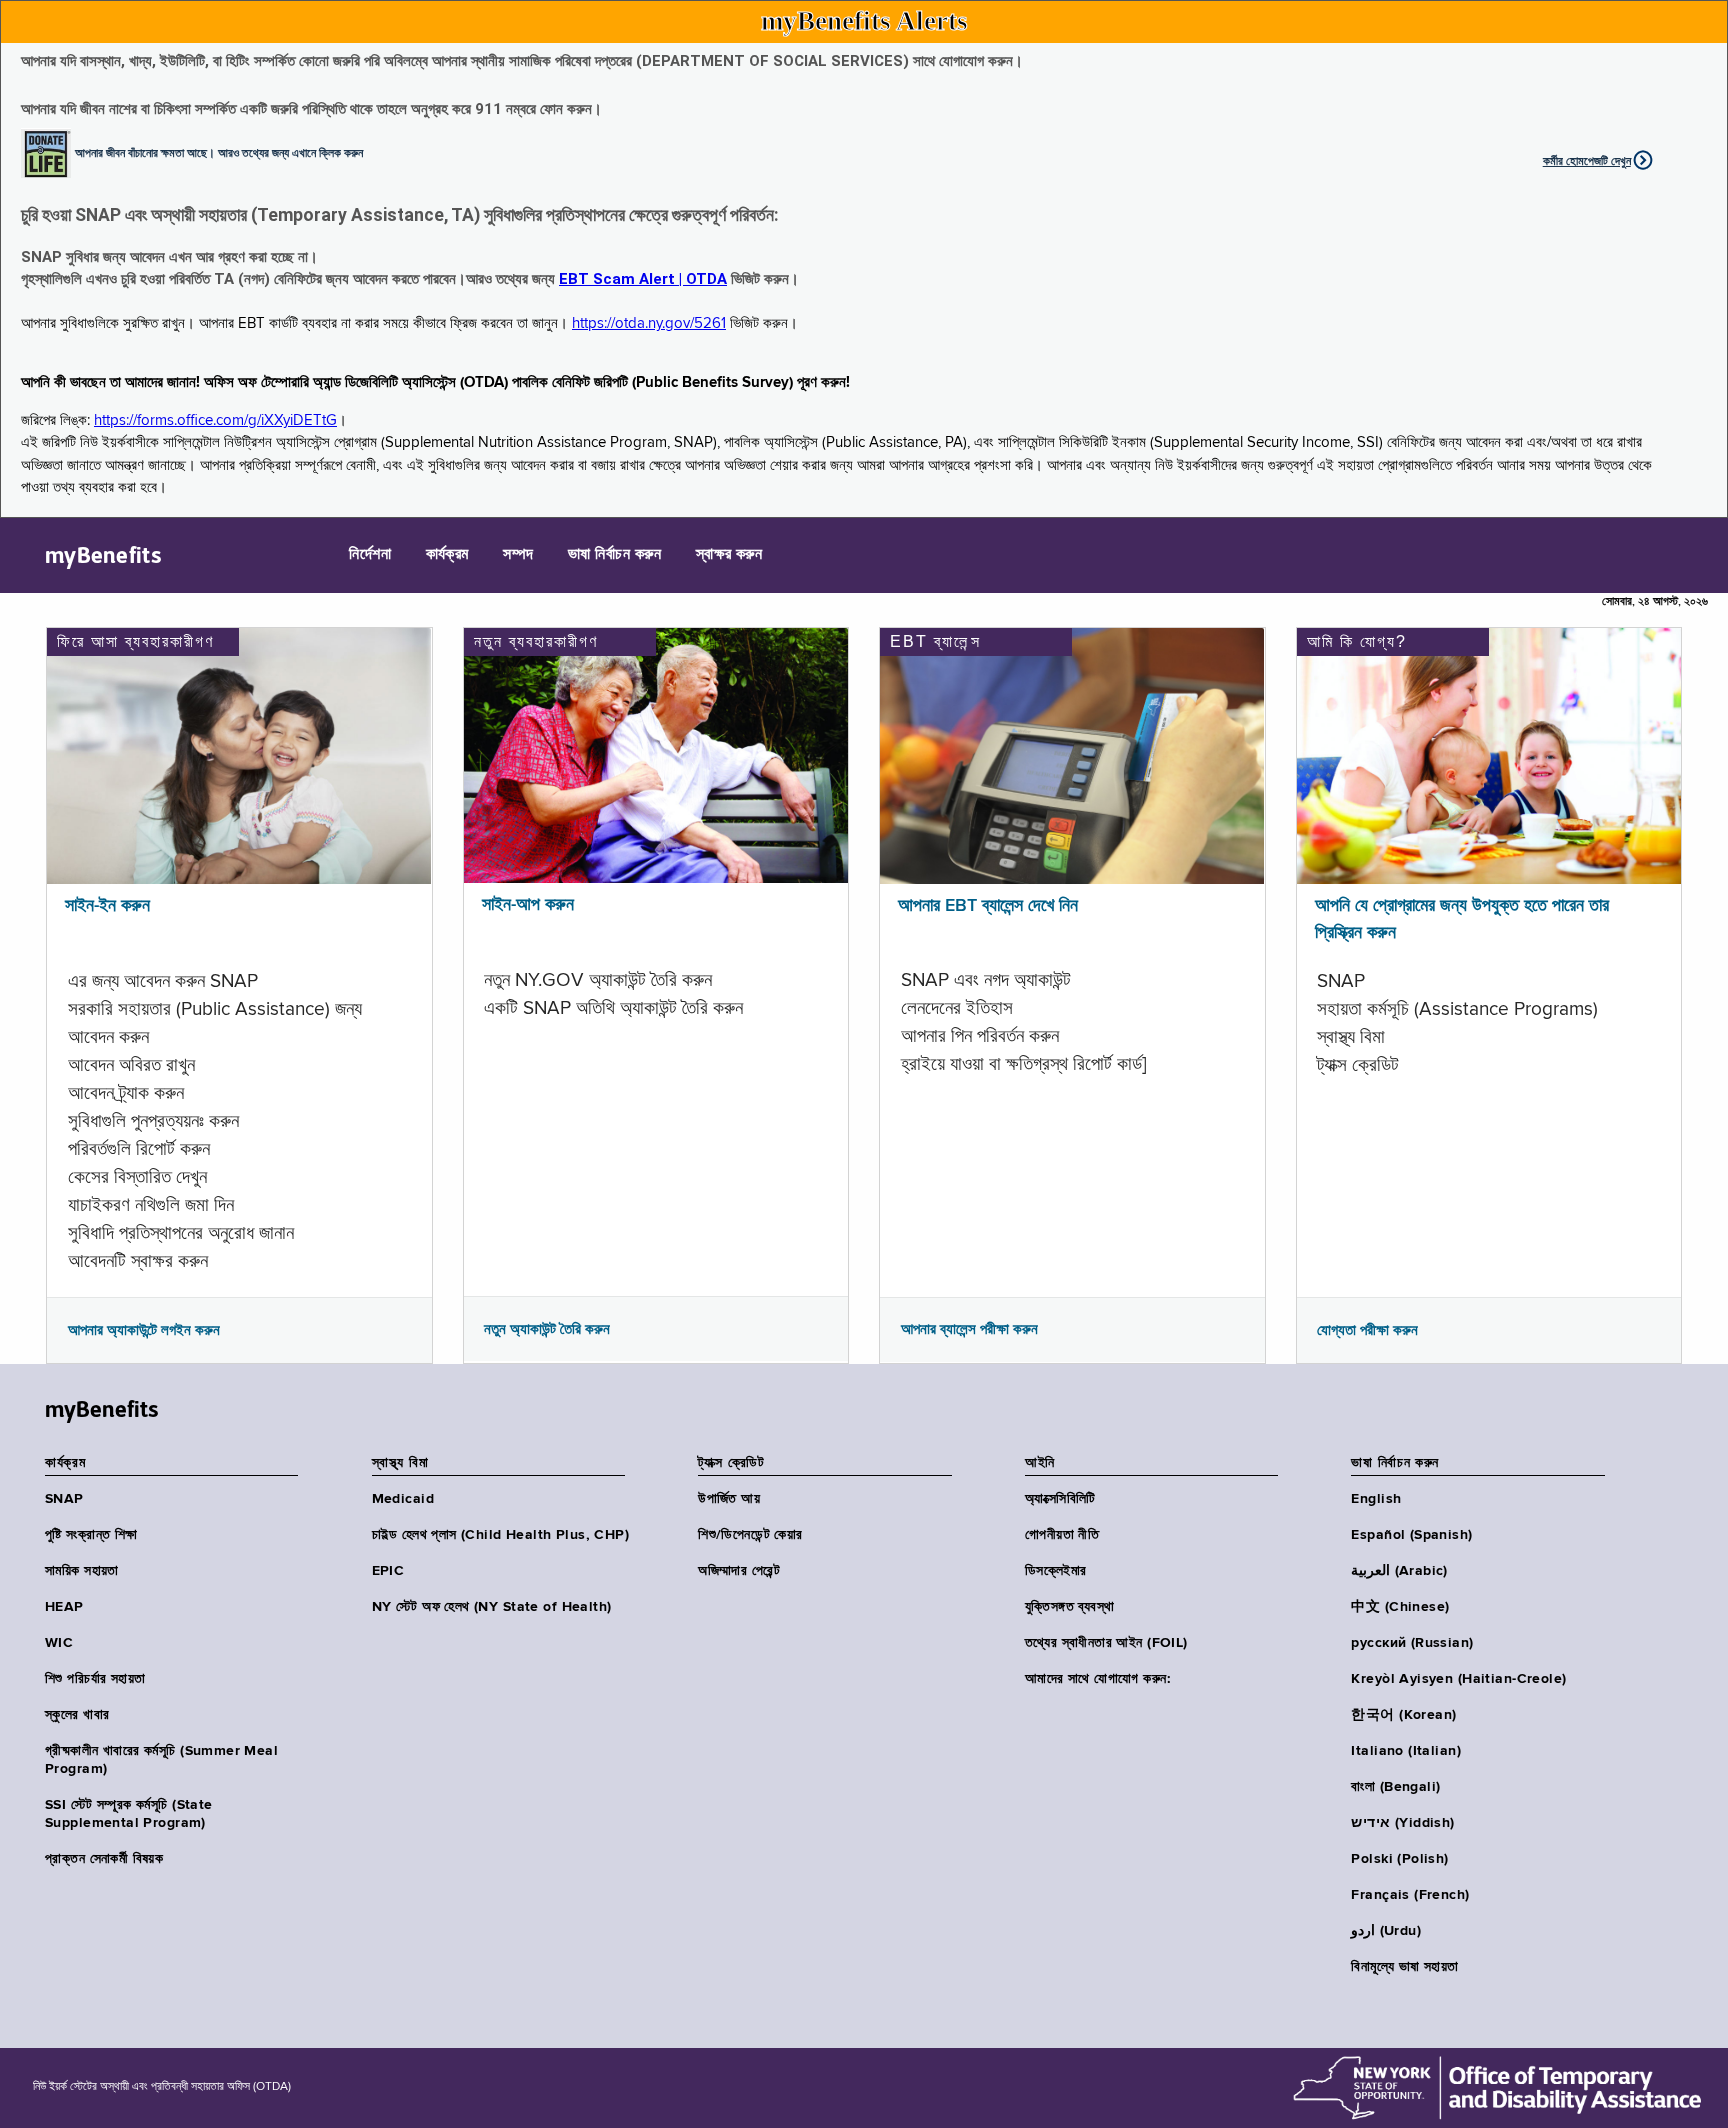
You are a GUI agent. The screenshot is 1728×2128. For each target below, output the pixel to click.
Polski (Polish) (1399, 1859)
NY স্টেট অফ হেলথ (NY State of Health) (492, 1607)
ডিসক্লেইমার (1056, 1571)
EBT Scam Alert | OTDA (643, 279)
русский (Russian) (1412, 1643)
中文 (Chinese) (1400, 1607)
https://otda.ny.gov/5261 (649, 323)
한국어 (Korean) (1403, 1715)
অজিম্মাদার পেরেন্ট (739, 1571)
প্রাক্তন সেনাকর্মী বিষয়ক (104, 1859)
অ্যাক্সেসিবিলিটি (1060, 1499)
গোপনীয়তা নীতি (1062, 1535)
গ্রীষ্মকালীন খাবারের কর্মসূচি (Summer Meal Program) (161, 1760)
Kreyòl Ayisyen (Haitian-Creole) (1458, 1679)
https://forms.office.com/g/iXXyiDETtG (215, 420)
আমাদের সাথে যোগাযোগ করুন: (1098, 1679)
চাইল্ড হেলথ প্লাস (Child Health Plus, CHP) (501, 1535)
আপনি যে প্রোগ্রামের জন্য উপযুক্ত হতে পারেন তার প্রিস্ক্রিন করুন (1462, 919)
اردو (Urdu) (1385, 1931)
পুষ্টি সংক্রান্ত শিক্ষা (91, 1535)
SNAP (64, 1499)
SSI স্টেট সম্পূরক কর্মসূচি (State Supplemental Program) (129, 1814)
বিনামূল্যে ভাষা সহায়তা (1404, 1967)
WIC (59, 1643)
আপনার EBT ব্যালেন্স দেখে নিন (988, 906)
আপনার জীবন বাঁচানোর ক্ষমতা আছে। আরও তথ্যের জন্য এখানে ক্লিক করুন (219, 152)
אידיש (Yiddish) (1402, 1823)
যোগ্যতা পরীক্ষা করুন (1367, 1330)
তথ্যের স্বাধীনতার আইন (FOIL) (1106, 1643)
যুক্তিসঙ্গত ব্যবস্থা (1070, 1607)
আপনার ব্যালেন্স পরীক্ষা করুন (969, 1329)
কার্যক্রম (447, 555)
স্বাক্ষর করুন (729, 555)
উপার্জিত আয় (729, 1499)
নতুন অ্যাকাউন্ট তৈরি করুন (547, 1329)
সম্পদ (518, 555)
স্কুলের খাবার (77, 1715)
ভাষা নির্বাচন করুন (614, 555)
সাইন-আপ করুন (528, 905)
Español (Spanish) (1411, 1535)
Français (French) (1410, 1895)
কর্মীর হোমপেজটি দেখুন (1587, 161)
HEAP (64, 1607)
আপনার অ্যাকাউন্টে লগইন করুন (144, 1330)
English (1376, 1499)
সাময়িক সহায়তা (82, 1571)
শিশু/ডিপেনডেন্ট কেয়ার (750, 1535)
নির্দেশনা (370, 555)
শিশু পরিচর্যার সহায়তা (95, 1679)
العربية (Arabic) (1399, 1571)
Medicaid (403, 1499)
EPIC (388, 1571)
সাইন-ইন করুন (107, 906)
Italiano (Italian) (1406, 1751)
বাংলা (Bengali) (1395, 1787)
